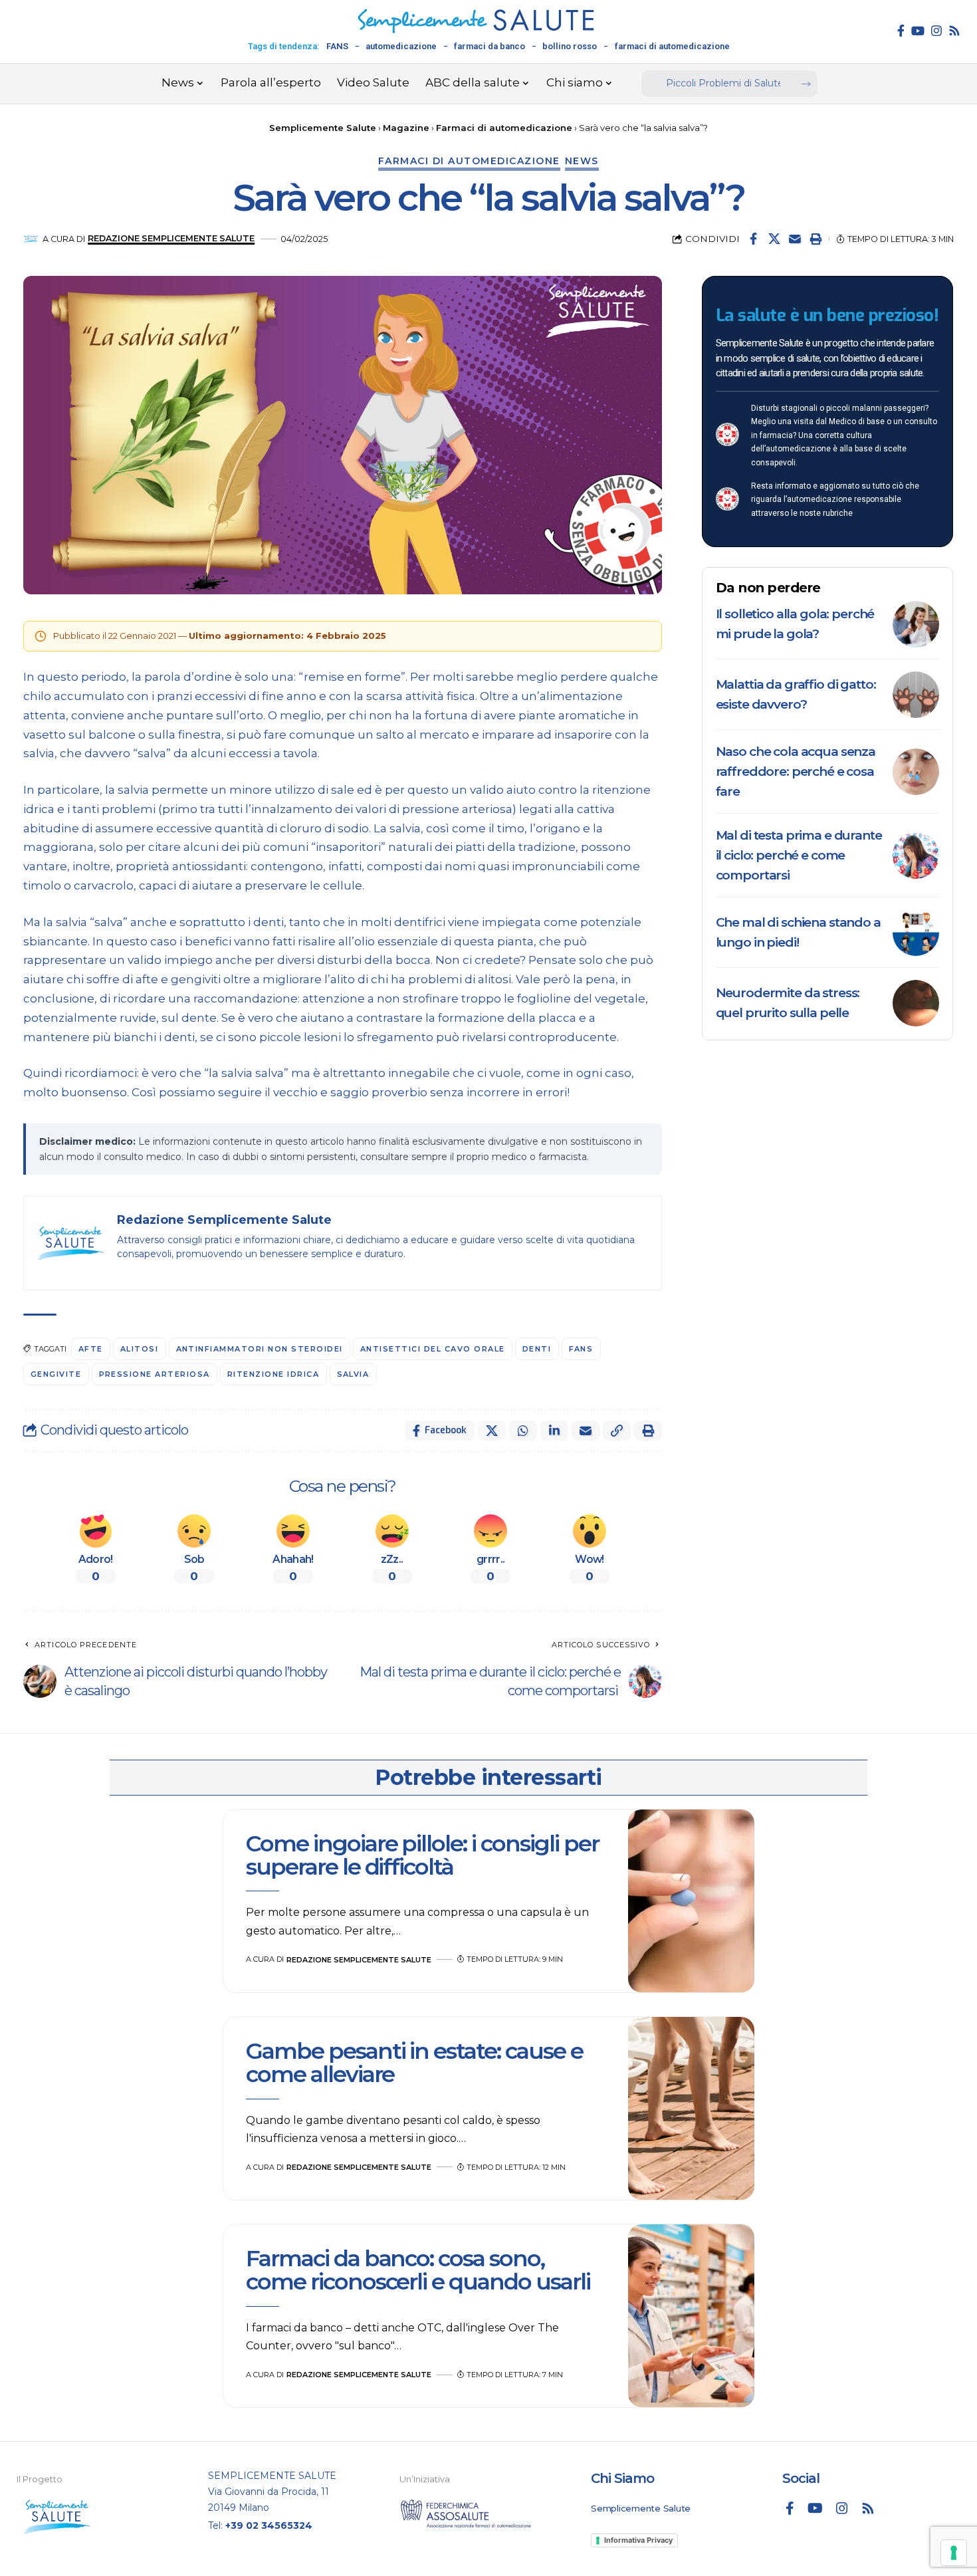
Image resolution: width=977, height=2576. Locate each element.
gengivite (56, 1374)
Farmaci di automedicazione (469, 161)
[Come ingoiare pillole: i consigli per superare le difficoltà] (691, 1901)
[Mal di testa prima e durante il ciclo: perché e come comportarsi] (916, 856)
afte (91, 1349)
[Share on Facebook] (754, 239)
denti (537, 1349)
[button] (815, 239)
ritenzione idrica (273, 1374)
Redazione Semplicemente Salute (171, 238)
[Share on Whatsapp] (523, 1431)
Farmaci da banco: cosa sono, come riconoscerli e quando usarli (420, 2270)
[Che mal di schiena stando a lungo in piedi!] (916, 933)
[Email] (795, 239)
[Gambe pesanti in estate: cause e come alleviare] (691, 2109)
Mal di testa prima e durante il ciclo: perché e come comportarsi (799, 855)
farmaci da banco (489, 46)
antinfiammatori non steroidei (260, 1349)
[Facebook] (901, 31)
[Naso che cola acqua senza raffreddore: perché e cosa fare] (916, 772)
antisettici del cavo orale (433, 1349)
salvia (353, 1374)
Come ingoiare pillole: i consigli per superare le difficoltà (422, 1855)
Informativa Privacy (638, 2540)
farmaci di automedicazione (672, 46)
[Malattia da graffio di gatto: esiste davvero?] (916, 695)
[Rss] (954, 31)
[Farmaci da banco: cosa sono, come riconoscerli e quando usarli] (691, 2316)
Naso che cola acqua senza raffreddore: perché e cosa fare (796, 771)
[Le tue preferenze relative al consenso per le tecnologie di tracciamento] (954, 2553)
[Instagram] (936, 31)
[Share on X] (774, 239)
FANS (337, 46)
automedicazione (401, 46)
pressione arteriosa (155, 1374)
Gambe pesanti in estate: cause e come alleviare (414, 2062)
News (582, 161)
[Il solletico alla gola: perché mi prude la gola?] (916, 624)
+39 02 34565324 (269, 2525)
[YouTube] (918, 31)
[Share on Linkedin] (554, 1431)
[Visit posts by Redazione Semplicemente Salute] (31, 239)
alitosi (140, 1349)
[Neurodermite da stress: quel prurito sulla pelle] (916, 1003)
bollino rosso (570, 46)
